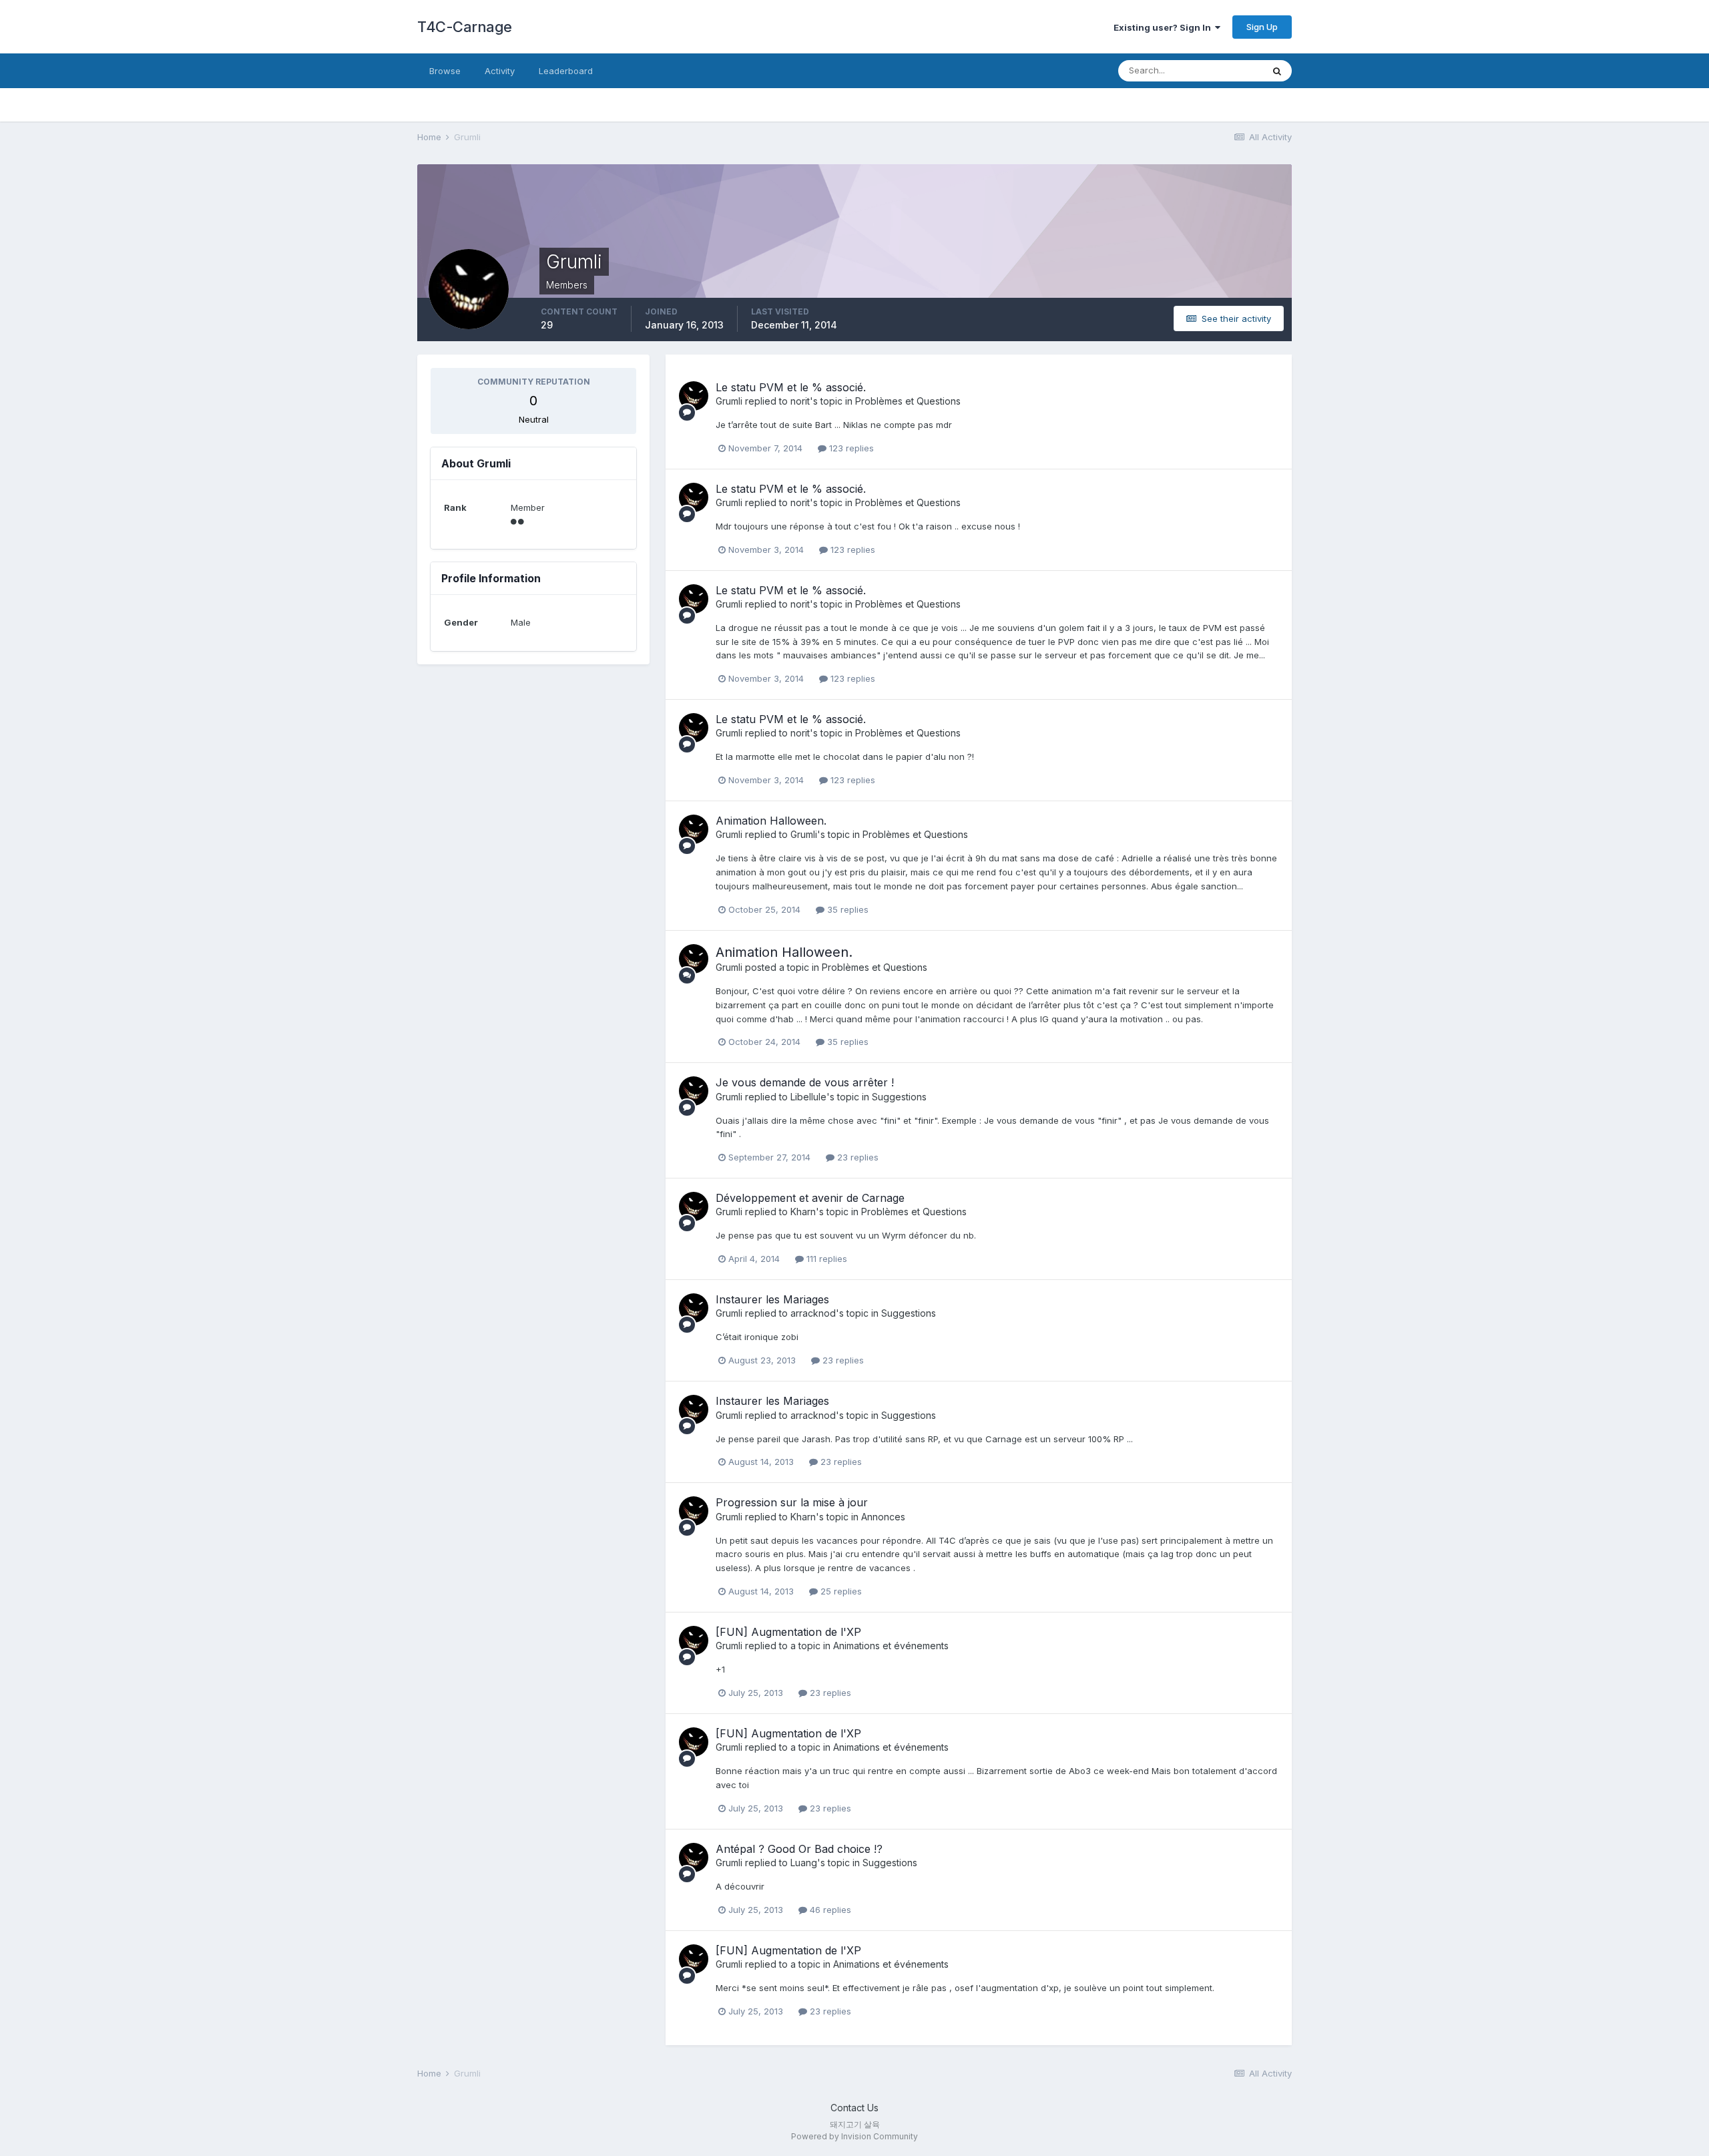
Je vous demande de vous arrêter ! (805, 1082)
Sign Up (1262, 27)
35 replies (846, 909)
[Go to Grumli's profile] (694, 396)
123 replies (850, 448)
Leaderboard (566, 71)
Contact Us (854, 2108)
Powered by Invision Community (854, 2136)
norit (800, 401)
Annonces (883, 1517)
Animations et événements (891, 1646)
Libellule (808, 1097)
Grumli (729, 401)
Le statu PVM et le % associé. (791, 387)
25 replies (840, 1591)
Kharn (803, 1212)
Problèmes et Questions (908, 401)
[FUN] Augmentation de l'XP (788, 1632)
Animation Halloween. (771, 821)
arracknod (813, 1313)
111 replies (825, 1259)
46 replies (829, 1910)
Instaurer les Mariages (772, 1299)
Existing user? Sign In (1164, 27)
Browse (445, 71)
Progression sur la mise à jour (792, 1502)
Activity (500, 71)
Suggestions (899, 1097)
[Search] (1277, 71)
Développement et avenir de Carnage (810, 1198)
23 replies (857, 1157)
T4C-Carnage (465, 27)
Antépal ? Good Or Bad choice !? (799, 1849)
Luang (804, 1863)
